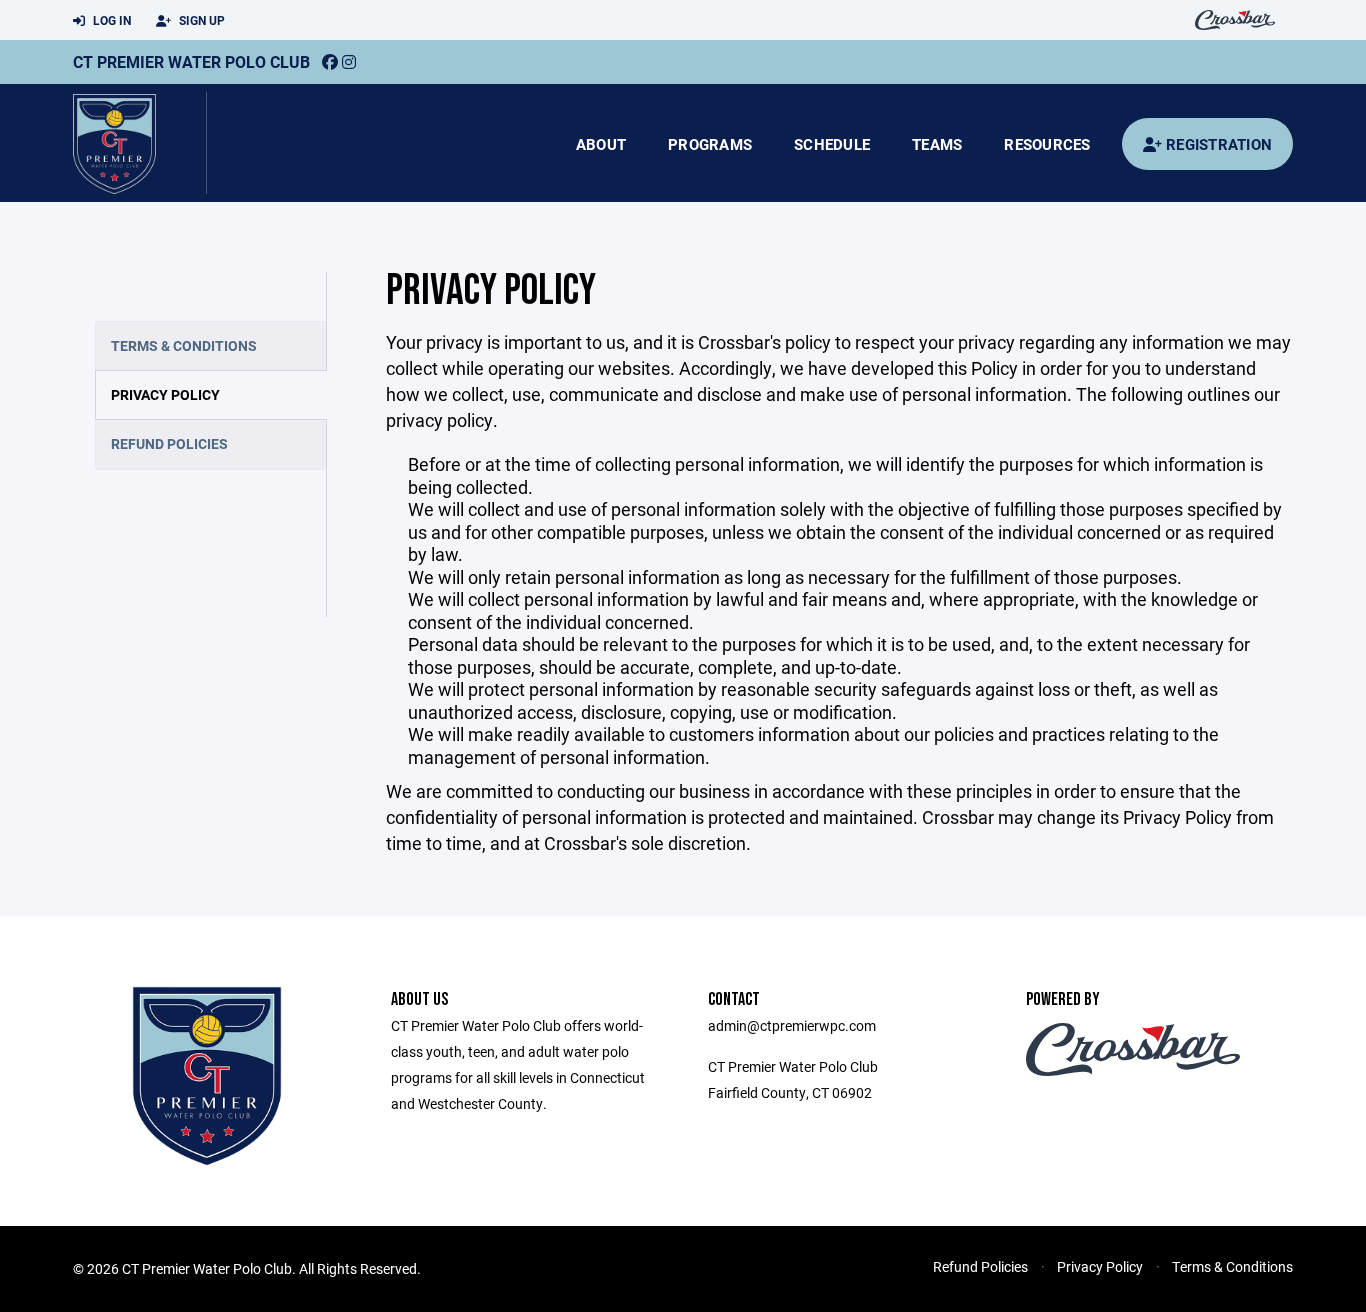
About (601, 144)
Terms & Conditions (184, 345)
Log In (110, 20)
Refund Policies (169, 443)
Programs (710, 144)
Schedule (832, 144)
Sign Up (200, 20)
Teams (937, 144)
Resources (1047, 144)
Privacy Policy (165, 394)
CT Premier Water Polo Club (191, 61)
